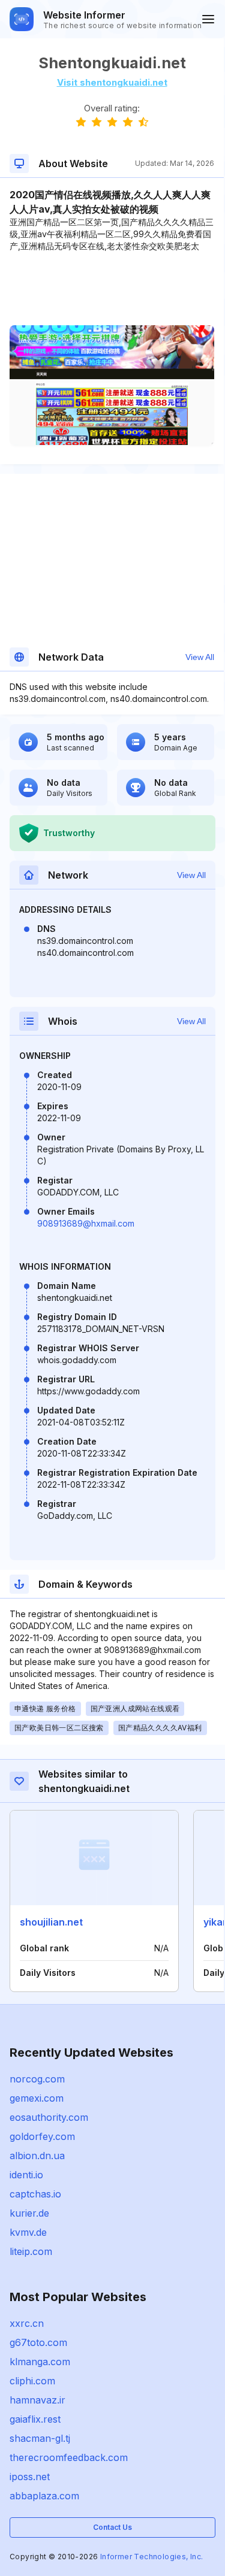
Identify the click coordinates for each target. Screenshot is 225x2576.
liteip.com (31, 2251)
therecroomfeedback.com (69, 2457)
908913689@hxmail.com (86, 1223)
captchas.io (35, 2194)
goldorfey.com (42, 2136)
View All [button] (200, 657)
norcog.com (37, 2079)
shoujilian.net (51, 1922)
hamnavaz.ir (37, 2400)
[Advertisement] (112, 289)
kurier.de (29, 2213)
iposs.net (30, 2477)
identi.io (26, 2175)
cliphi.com (32, 2381)
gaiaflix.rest (35, 2419)
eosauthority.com (49, 2117)
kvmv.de (28, 2232)
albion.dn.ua (37, 2156)
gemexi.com (37, 2098)
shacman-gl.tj (40, 2438)
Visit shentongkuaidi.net (112, 82)
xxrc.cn (27, 2323)
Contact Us (112, 2527)
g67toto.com (38, 2342)
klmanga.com (40, 2362)
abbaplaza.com (44, 2496)
